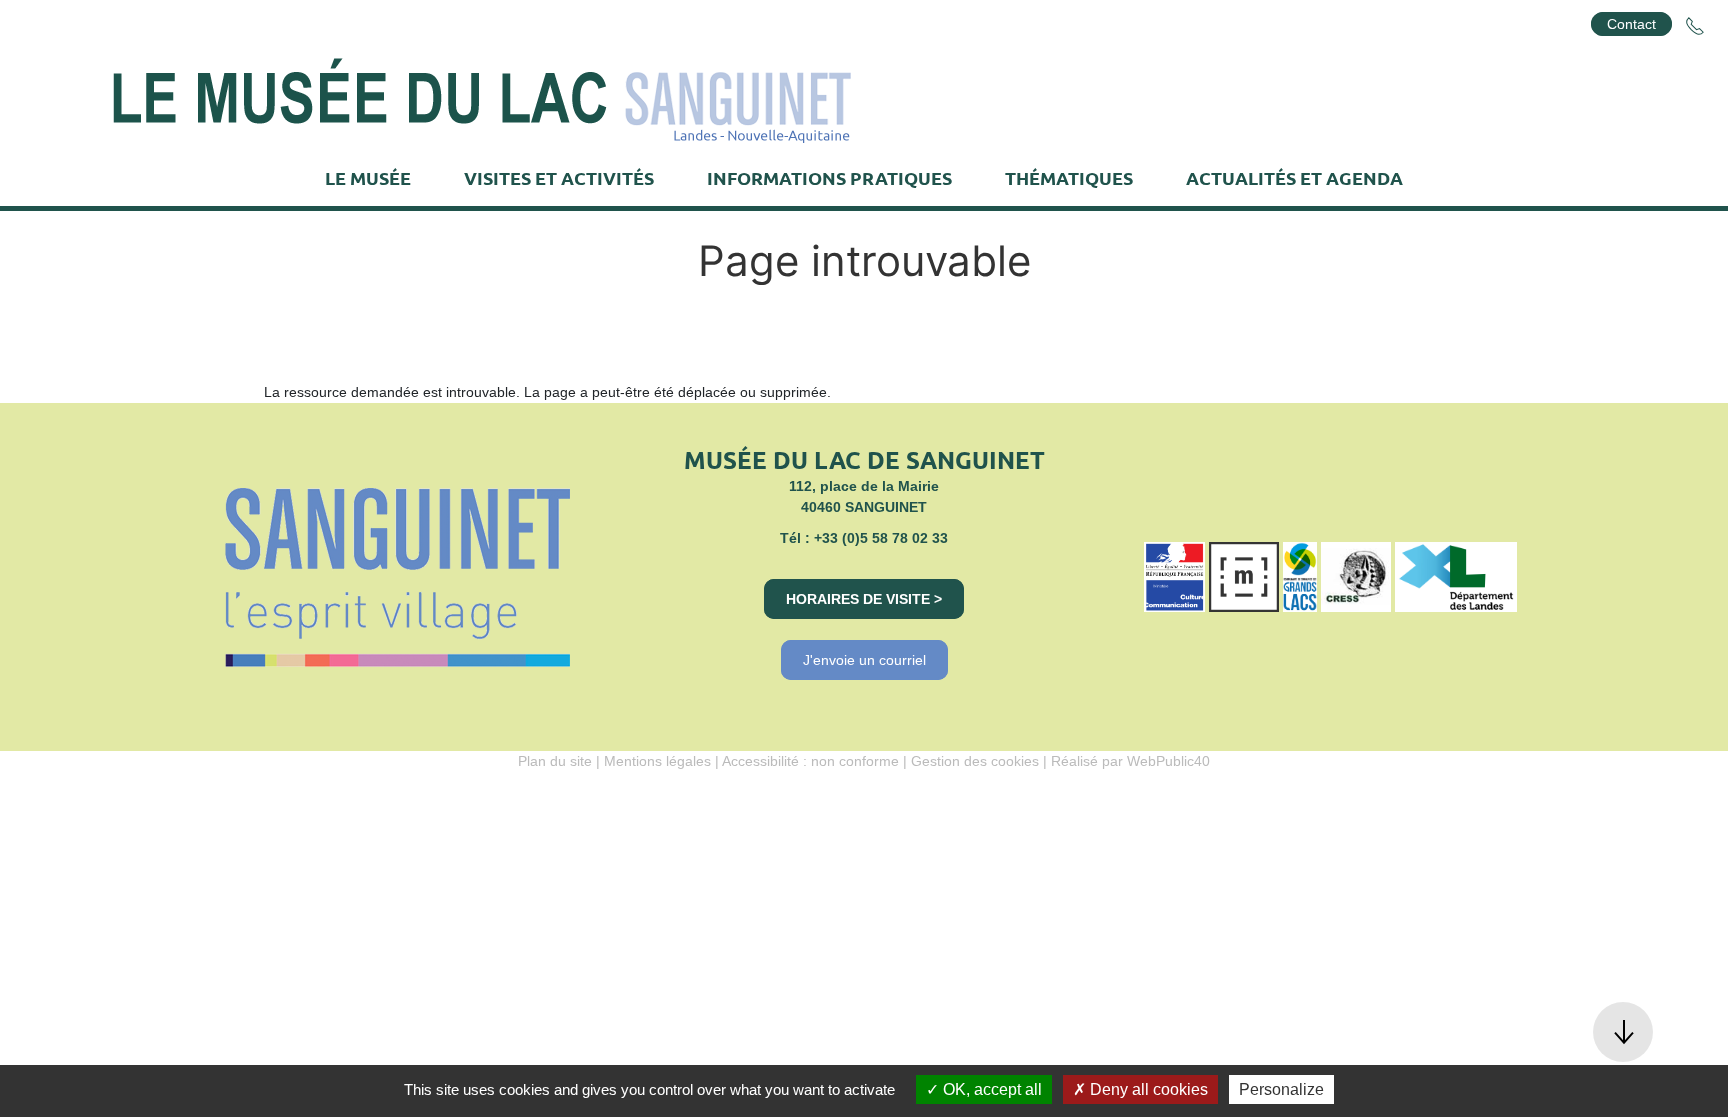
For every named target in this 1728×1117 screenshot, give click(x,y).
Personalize (1281, 1089)
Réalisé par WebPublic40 (1130, 761)
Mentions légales (657, 761)
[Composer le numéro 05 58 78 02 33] (1695, 26)
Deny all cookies (1147, 1089)
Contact (1631, 24)
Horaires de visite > (864, 599)
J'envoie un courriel (864, 660)
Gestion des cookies (975, 761)
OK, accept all (990, 1089)
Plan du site (555, 761)
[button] (1623, 1032)
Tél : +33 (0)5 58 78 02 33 (864, 538)
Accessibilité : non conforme (810, 761)
